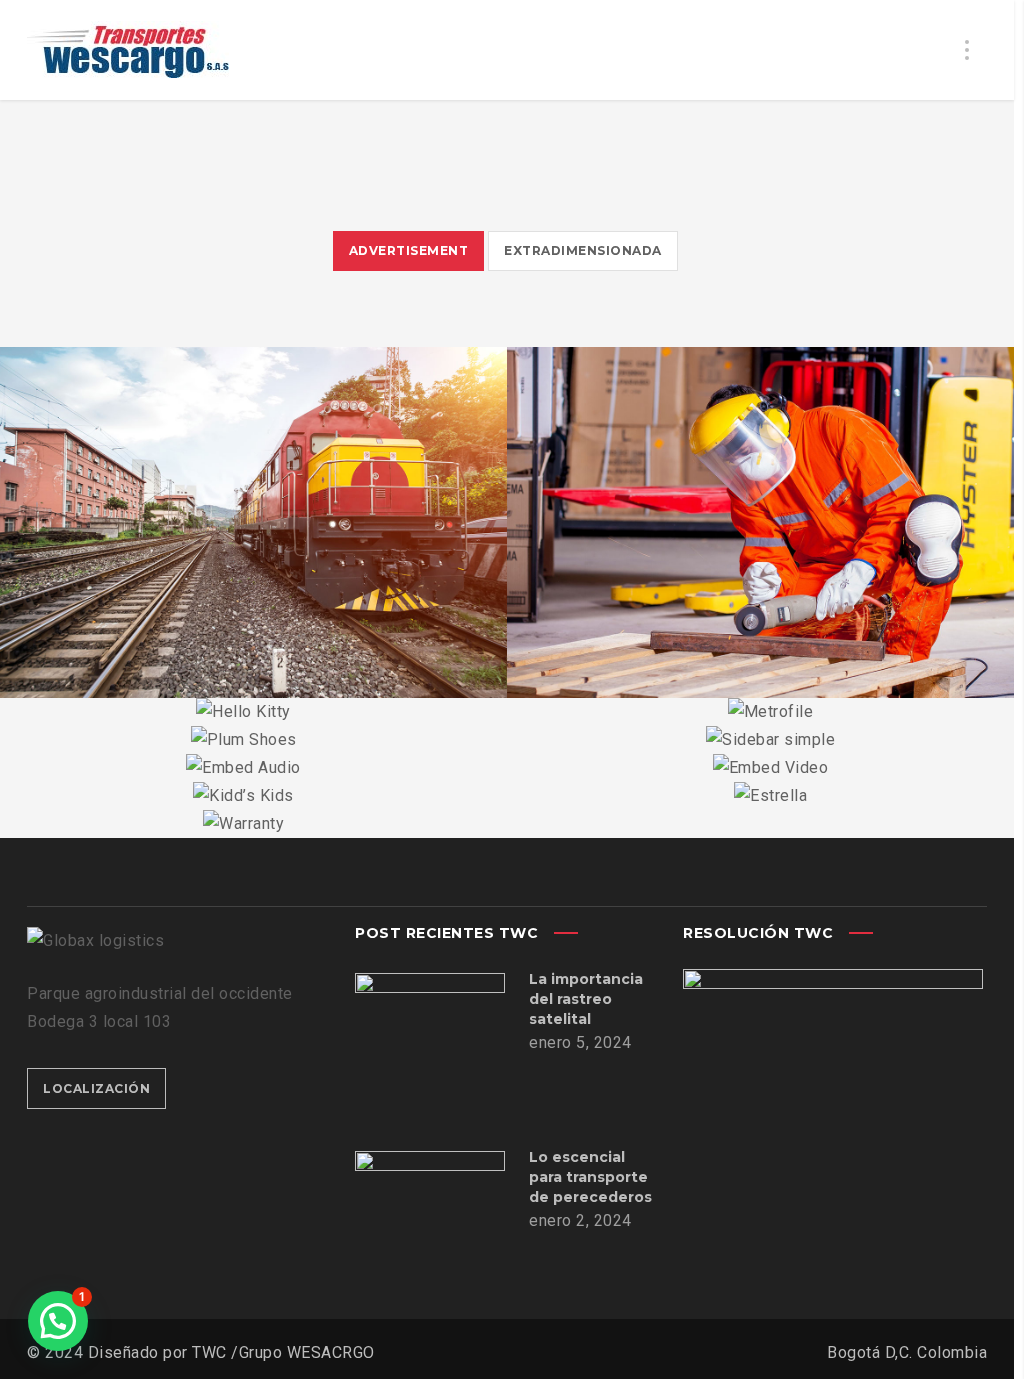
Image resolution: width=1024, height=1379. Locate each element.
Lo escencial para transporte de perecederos (590, 1177)
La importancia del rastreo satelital (586, 999)
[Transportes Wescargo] (128, 50)
